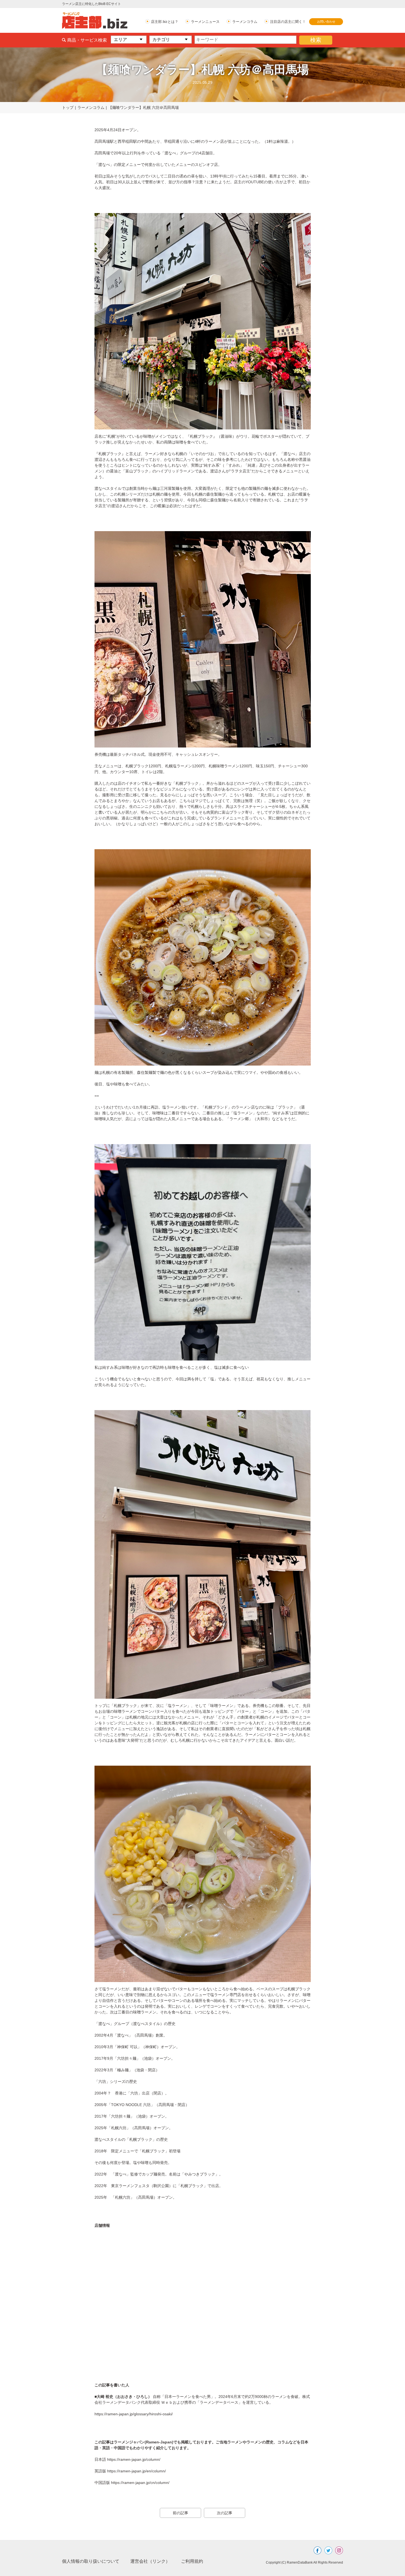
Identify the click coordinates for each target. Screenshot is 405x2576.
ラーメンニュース (205, 22)
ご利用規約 (192, 2561)
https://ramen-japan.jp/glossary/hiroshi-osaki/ (134, 2414)
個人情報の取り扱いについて (91, 2561)
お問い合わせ (326, 21)
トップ (68, 107)
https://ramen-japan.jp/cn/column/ (140, 2483)
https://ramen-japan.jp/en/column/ (137, 2471)
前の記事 (180, 2513)
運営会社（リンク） (150, 2561)
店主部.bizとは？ (165, 22)
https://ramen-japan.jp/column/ (134, 2459)
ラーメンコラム (245, 22)
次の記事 (225, 2513)
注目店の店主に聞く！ (288, 22)
